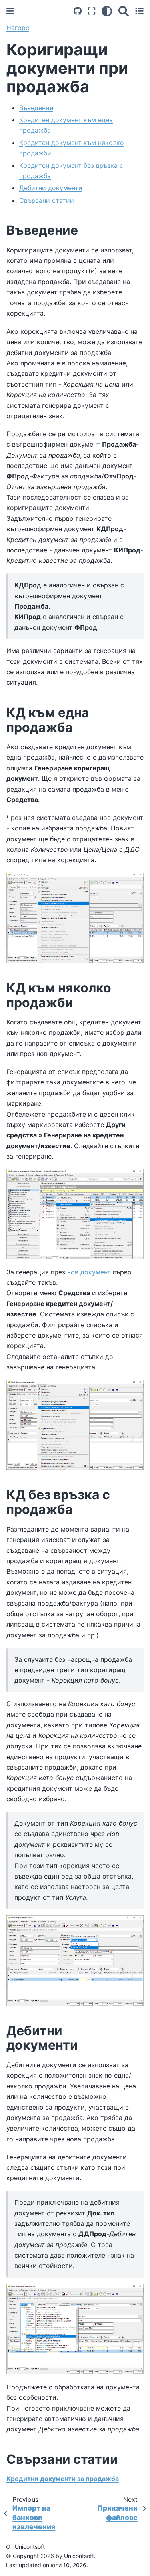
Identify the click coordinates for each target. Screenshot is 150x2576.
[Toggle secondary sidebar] (139, 11)
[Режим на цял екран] (92, 11)
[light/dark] (107, 11)
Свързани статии (47, 200)
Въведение (36, 108)
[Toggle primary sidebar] (10, 11)
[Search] (124, 11)
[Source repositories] (78, 11)
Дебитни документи (51, 188)
